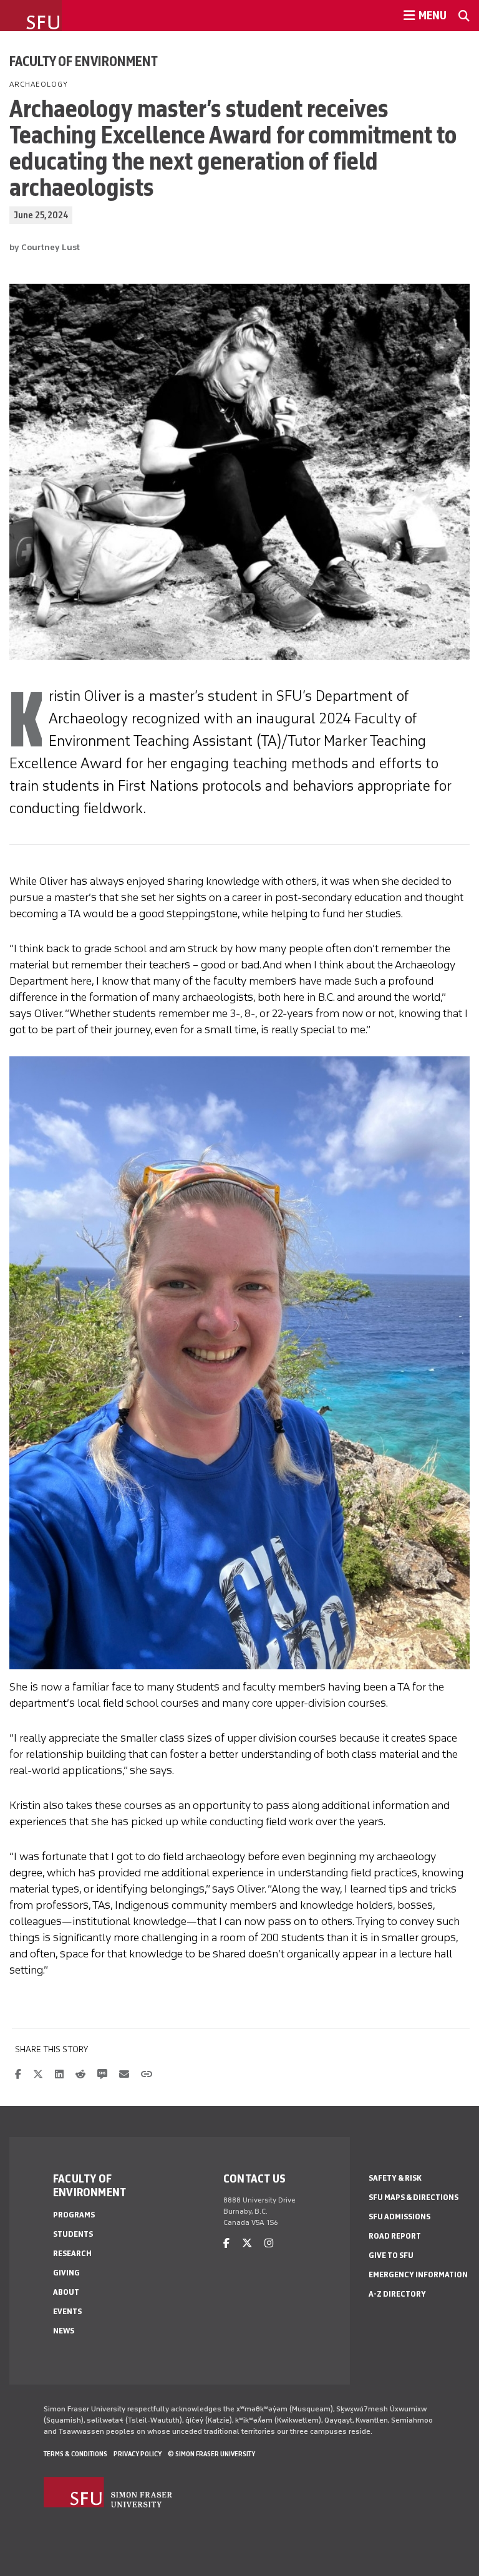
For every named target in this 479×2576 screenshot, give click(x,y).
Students (73, 2234)
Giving (66, 2273)
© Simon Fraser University (211, 2454)
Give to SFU (391, 2255)
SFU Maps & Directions (414, 2197)
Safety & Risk (395, 2178)
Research (72, 2253)
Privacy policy (138, 2454)
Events (67, 2311)
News (64, 2331)
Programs (74, 2215)
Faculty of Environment (84, 61)
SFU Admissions (399, 2217)
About (66, 2292)
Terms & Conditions (75, 2454)
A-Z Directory (397, 2294)
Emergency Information (418, 2275)
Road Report (395, 2236)
